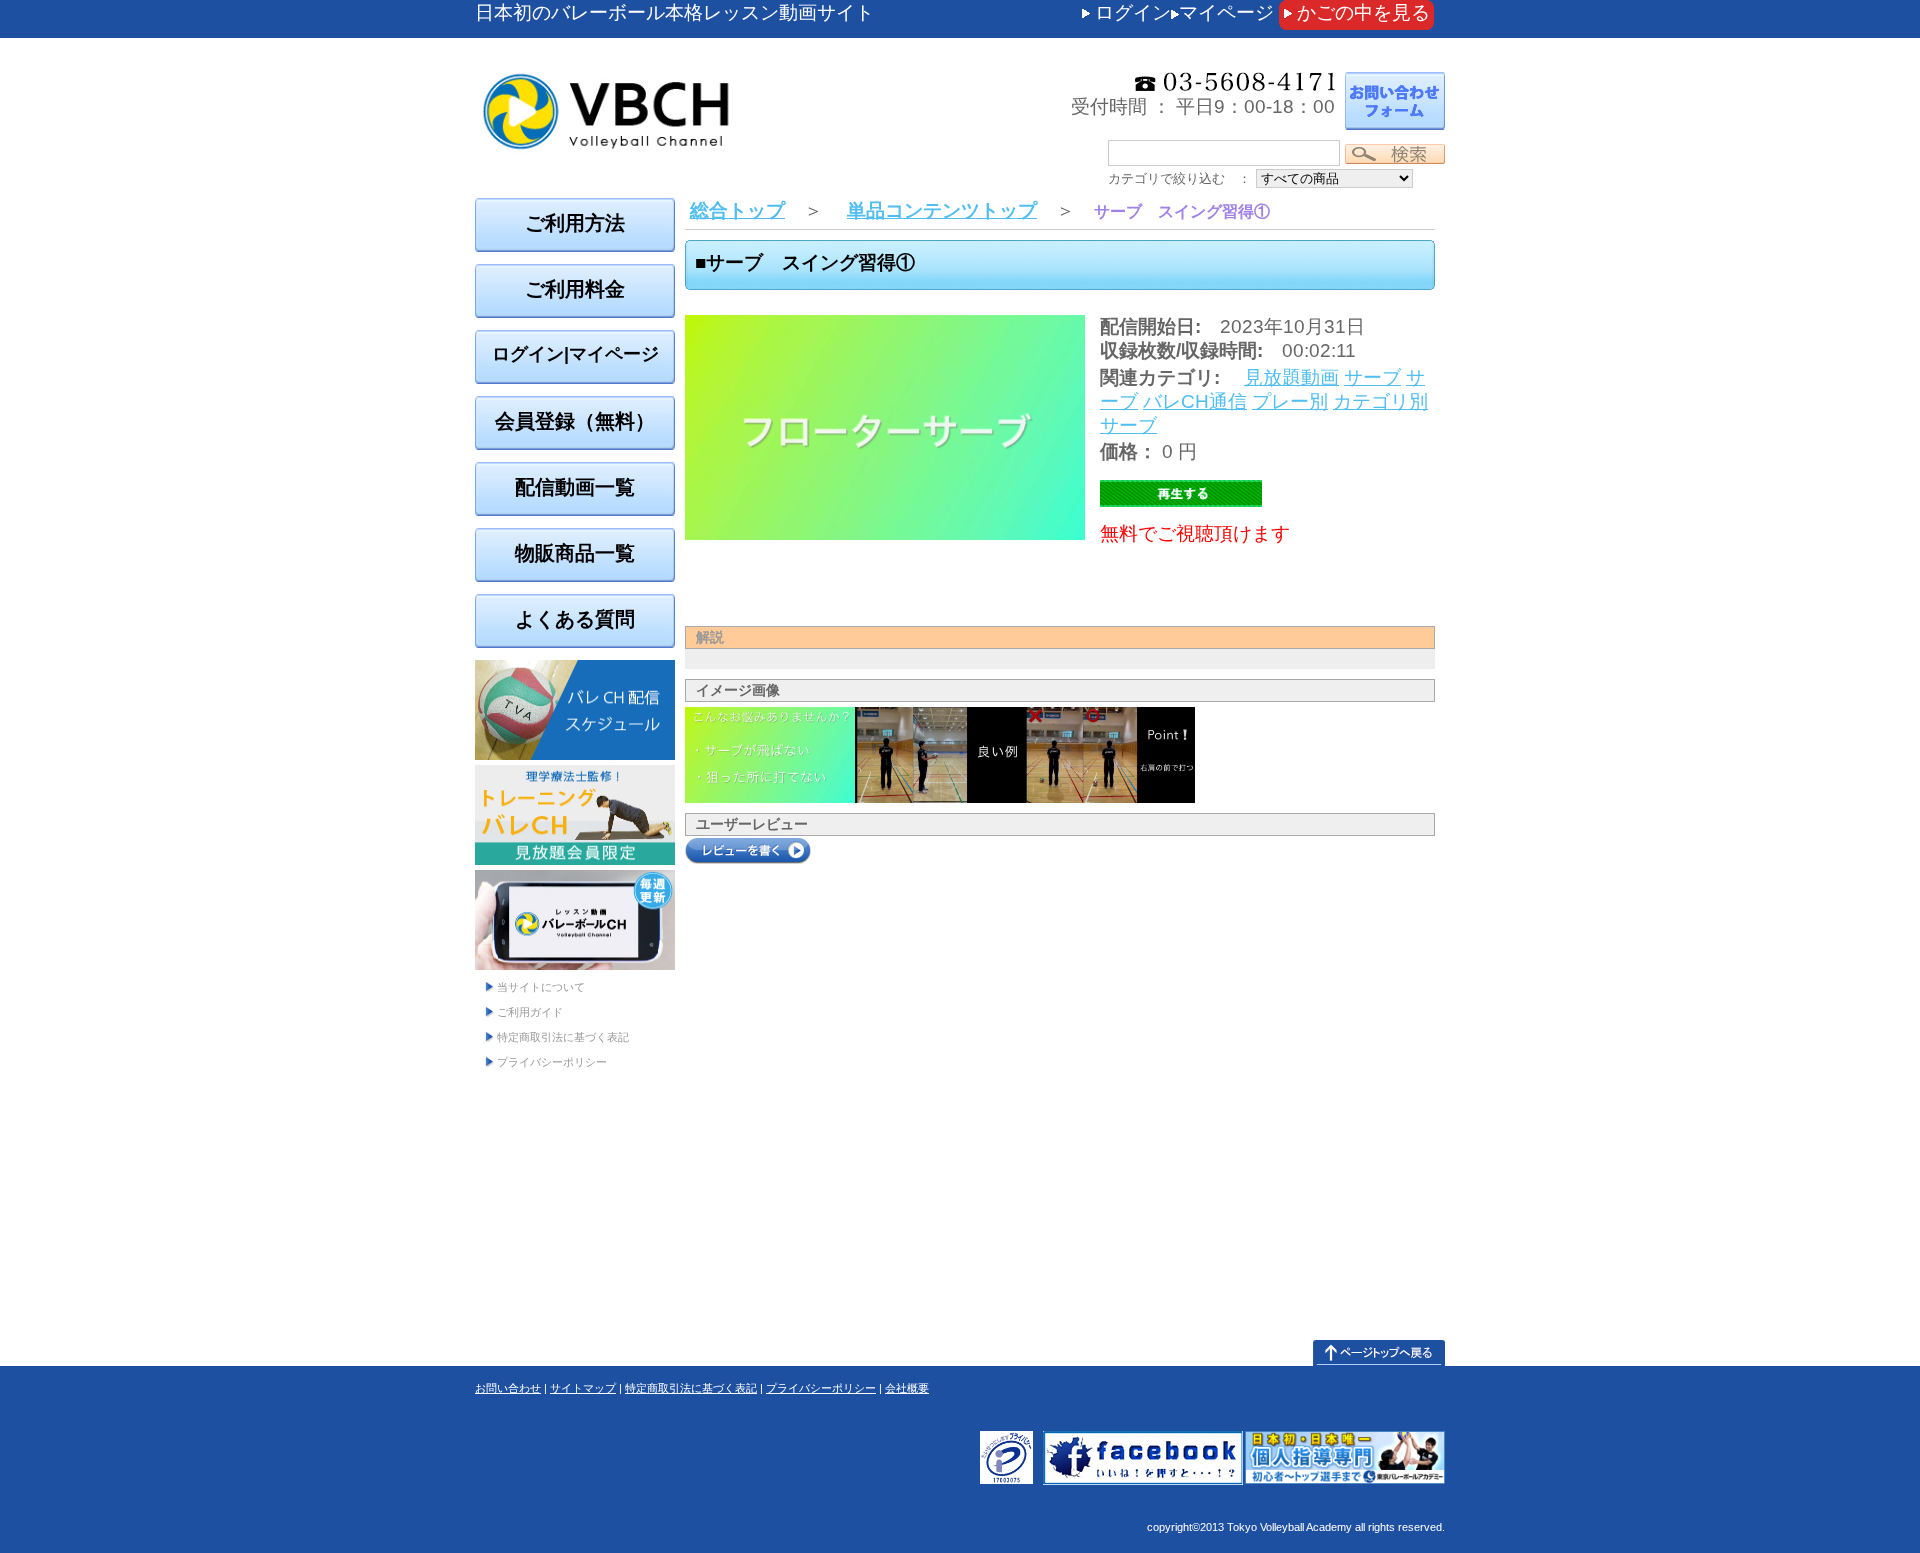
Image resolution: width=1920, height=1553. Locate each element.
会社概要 (907, 1388)
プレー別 (1290, 401)
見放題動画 (1291, 377)
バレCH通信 (1195, 401)
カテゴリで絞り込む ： (1179, 178)
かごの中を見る (1363, 12)
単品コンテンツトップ (942, 210)
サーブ (1372, 377)
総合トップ (737, 210)
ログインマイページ (1184, 12)
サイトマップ (583, 1388)
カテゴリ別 (1380, 401)
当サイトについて (541, 987)
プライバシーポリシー (552, 1062)
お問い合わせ (508, 1388)
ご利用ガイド (530, 1012)
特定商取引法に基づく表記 (563, 1037)
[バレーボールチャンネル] (715, 70)
